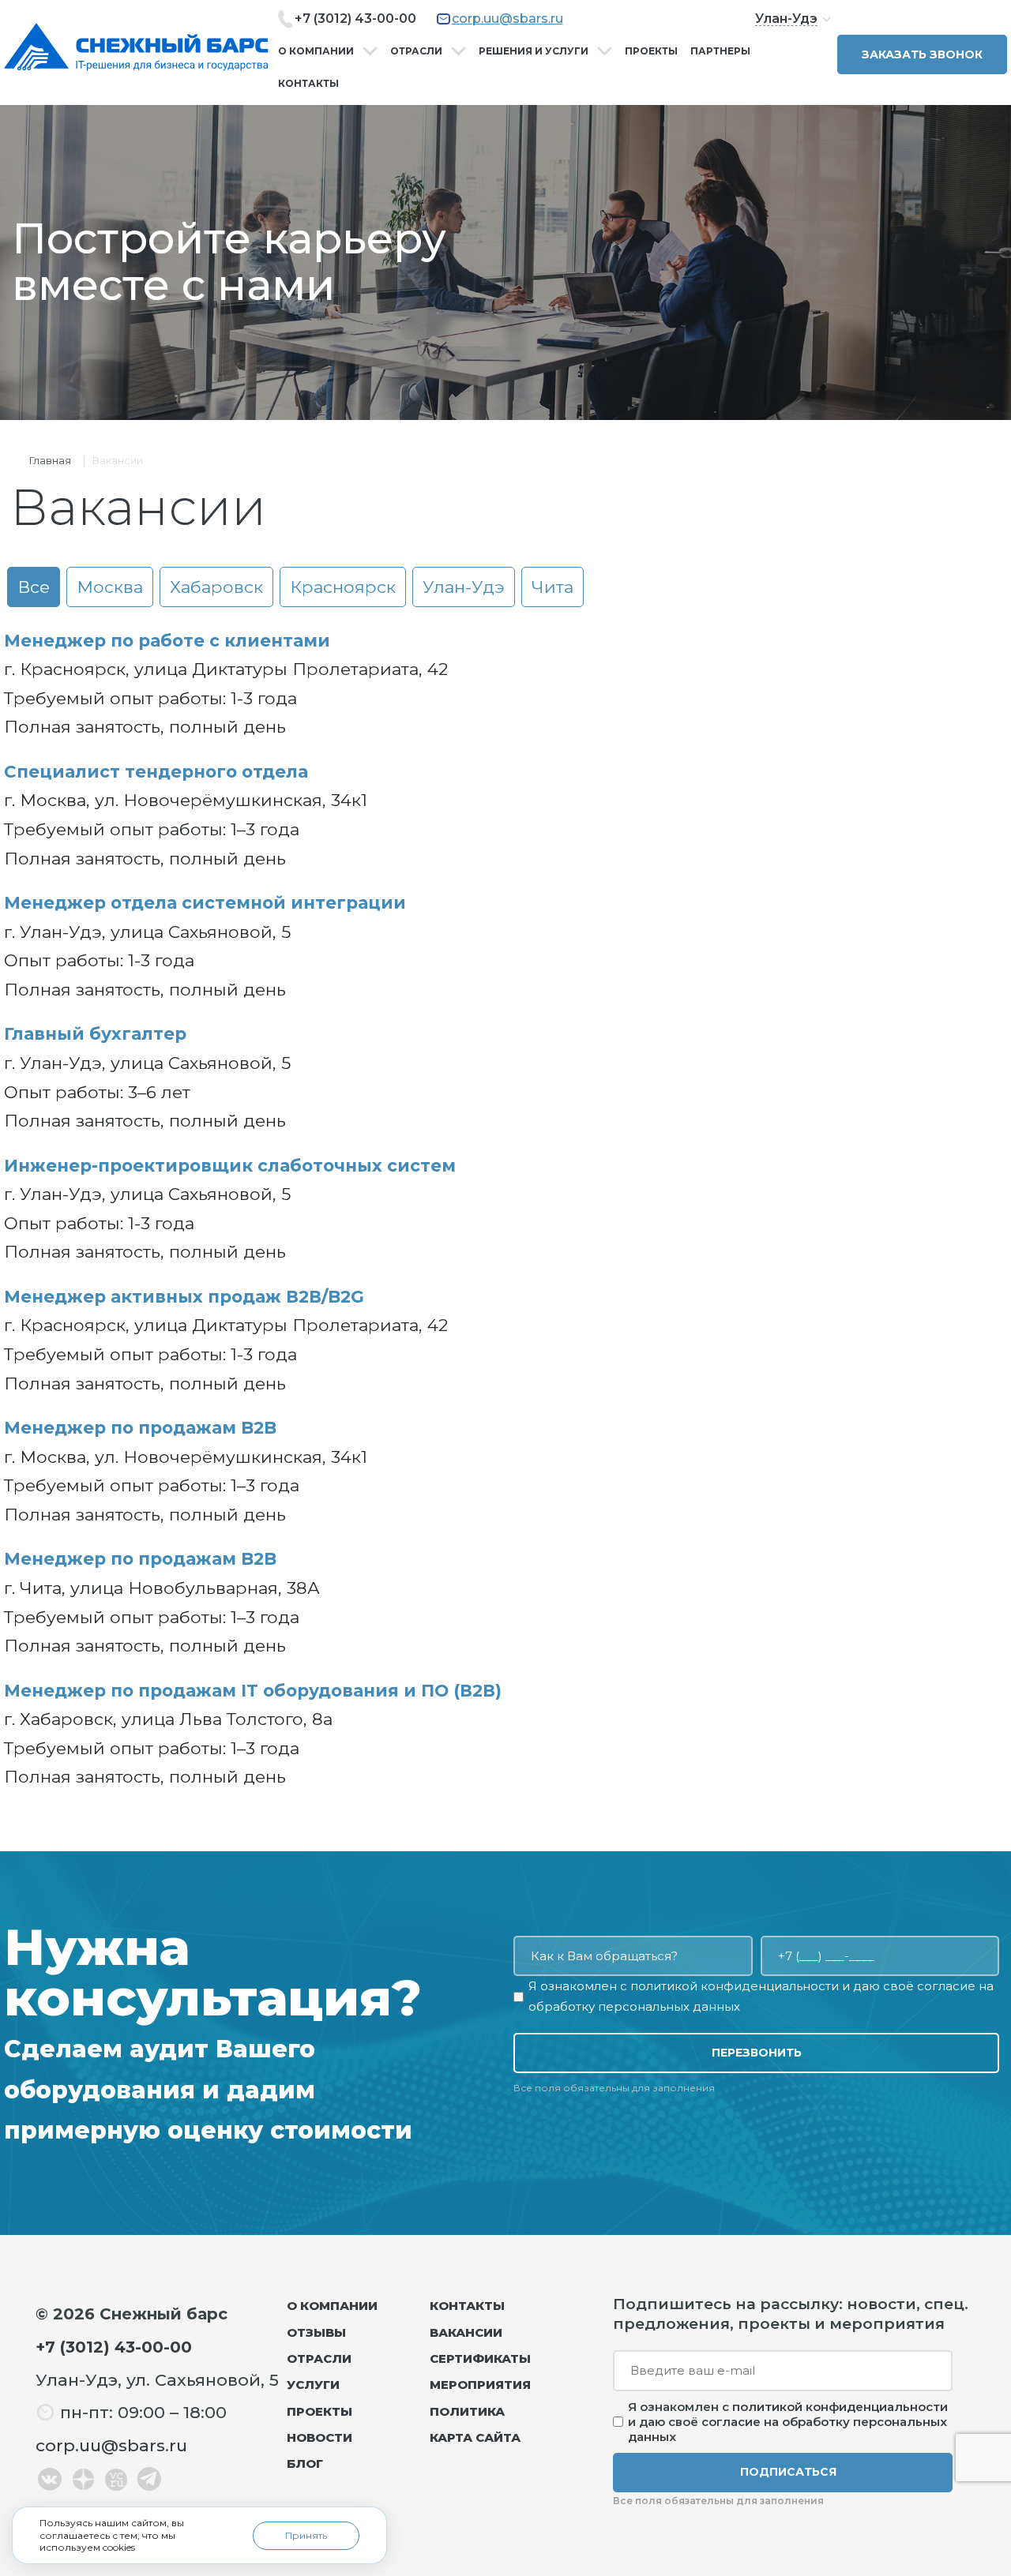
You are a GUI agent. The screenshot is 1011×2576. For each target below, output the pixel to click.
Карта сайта (475, 2437)
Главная (50, 460)
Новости (319, 2437)
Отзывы (316, 2332)
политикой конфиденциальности (735, 1986)
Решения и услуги (534, 51)
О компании (316, 51)
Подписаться (788, 2472)
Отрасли (416, 51)
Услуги (313, 2385)
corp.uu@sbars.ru (507, 19)
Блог (305, 2464)
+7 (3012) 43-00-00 (355, 19)
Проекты (651, 51)
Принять (306, 2535)
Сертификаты (480, 2359)
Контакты (308, 83)
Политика (467, 2411)
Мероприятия (480, 2385)
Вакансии (466, 2332)
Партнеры (720, 51)
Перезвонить (757, 2053)
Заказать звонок (922, 54)
